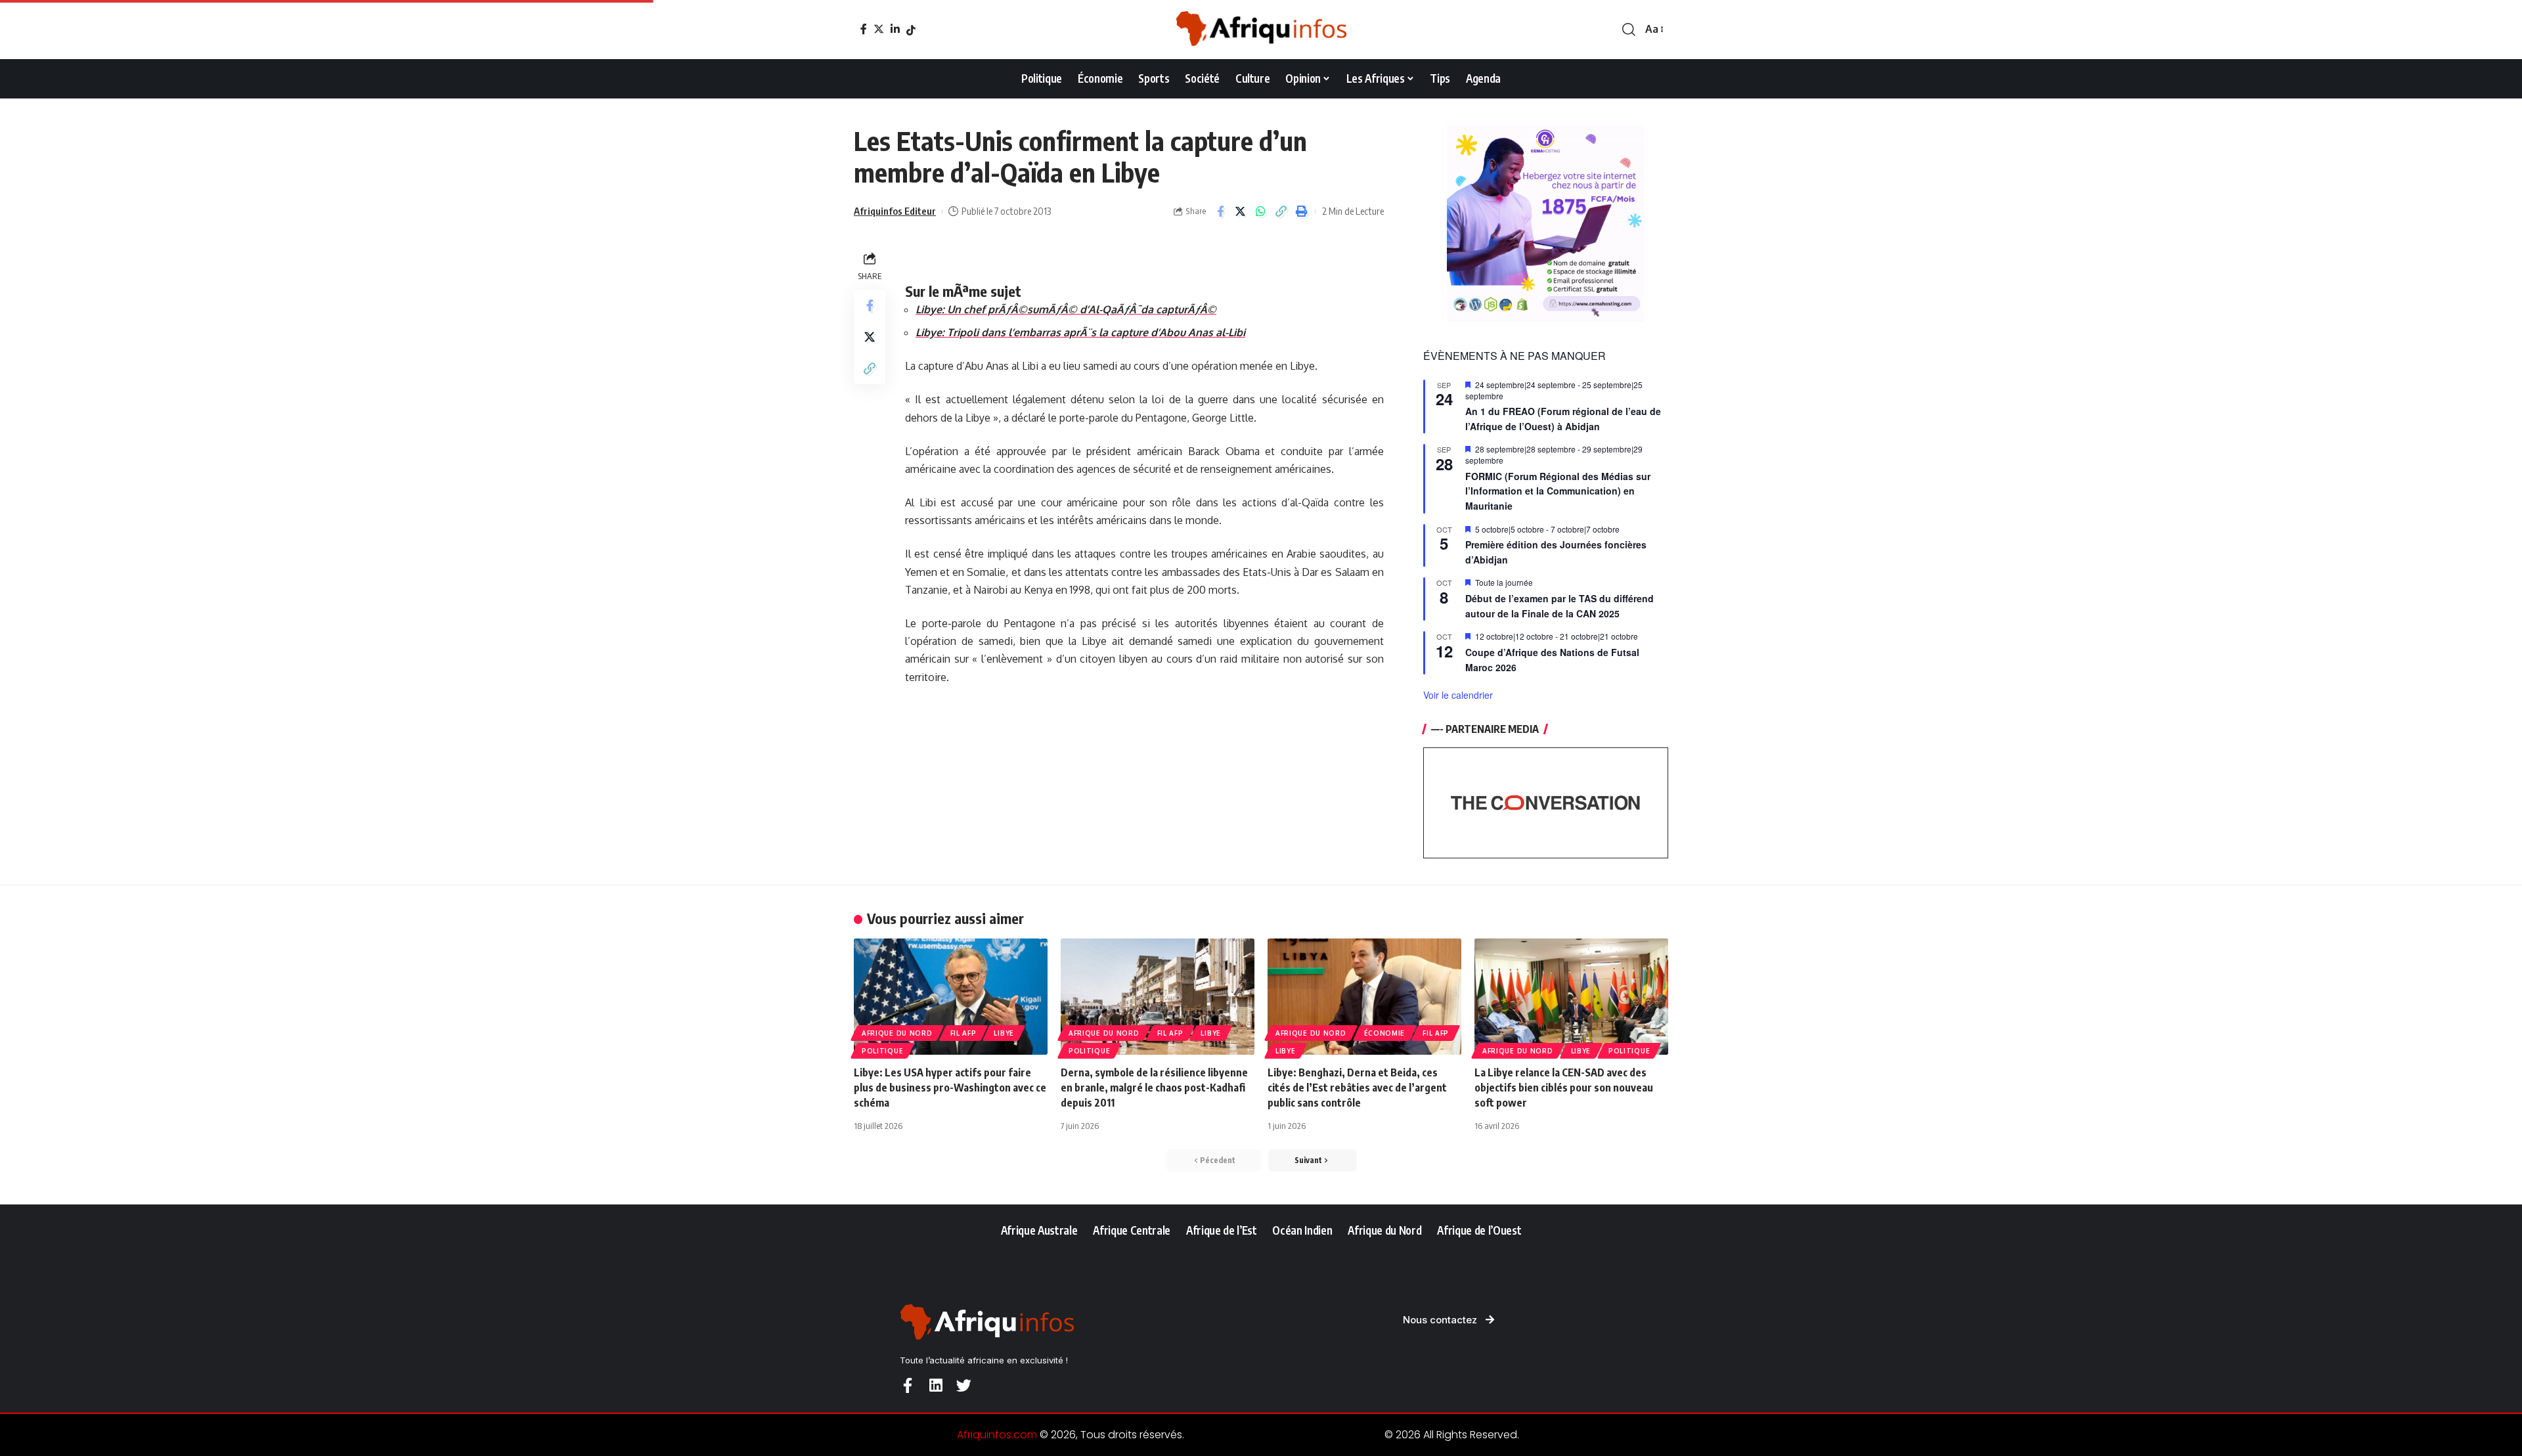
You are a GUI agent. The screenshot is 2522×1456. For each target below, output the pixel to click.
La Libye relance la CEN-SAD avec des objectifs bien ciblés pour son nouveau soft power (1564, 1088)
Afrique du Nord (897, 1033)
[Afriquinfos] (1261, 30)
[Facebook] (864, 29)
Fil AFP (963, 1033)
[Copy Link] (1281, 211)
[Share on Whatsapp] (1261, 211)
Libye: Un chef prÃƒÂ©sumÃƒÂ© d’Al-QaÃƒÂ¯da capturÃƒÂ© (1066, 309)
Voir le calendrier (1458, 695)
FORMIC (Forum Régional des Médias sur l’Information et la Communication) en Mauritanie (1558, 491)
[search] (1629, 30)
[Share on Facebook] (1220, 211)
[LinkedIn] (895, 29)
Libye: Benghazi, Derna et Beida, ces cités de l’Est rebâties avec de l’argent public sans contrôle (1357, 1088)
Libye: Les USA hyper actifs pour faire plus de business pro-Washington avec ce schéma (950, 1088)
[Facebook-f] (907, 1385)
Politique (882, 1051)
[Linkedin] (936, 1385)
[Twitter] (879, 29)
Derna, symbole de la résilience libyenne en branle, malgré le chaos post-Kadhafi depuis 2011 (1154, 1088)
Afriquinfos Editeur (895, 211)
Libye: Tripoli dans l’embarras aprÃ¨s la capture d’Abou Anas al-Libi (1080, 332)
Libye (1004, 1033)
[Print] (1302, 211)
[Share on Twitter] (1241, 211)
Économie (1385, 1033)
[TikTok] (911, 30)
